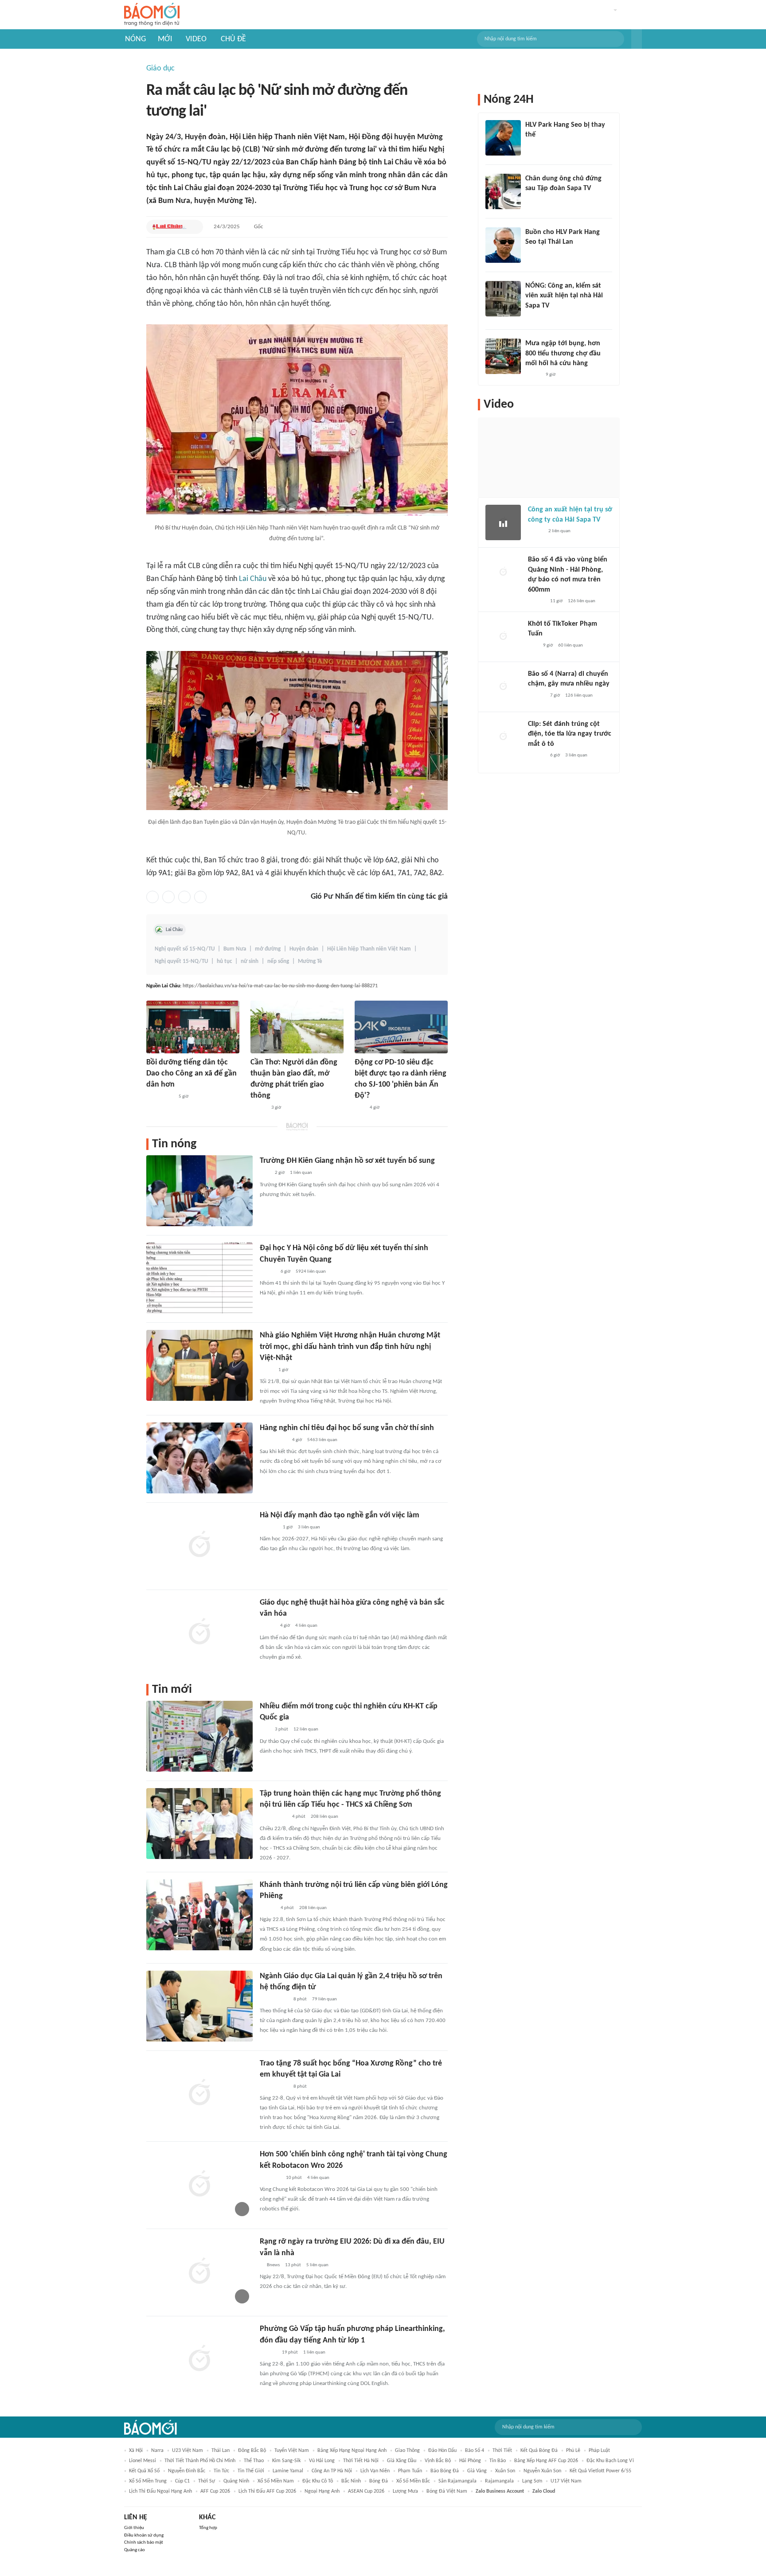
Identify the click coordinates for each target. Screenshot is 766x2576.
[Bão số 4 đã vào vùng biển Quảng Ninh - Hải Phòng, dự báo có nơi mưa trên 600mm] (503, 573)
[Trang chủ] (152, 15)
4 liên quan (306, 1626)
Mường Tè (310, 961)
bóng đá (379, 2481)
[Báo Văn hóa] (268, 1908)
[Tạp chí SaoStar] (534, 147)
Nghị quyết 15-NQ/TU (181, 961)
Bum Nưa (235, 949)
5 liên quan (317, 2265)
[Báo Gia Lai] (274, 1999)
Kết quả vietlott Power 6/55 (600, 2471)
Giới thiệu (134, 2528)
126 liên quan (582, 601)
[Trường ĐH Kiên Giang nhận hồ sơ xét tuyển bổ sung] (199, 1191)
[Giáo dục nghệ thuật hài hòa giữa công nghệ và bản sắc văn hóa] (199, 1633)
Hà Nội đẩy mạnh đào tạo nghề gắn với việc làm (340, 1515)
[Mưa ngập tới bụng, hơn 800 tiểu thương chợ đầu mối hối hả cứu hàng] (503, 356)
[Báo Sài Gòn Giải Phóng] (536, 601)
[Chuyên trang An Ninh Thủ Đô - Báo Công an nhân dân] (265, 1730)
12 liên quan (306, 1729)
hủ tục (224, 961)
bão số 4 (475, 2451)
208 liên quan (324, 1817)
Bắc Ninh (351, 2481)
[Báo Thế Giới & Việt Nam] (266, 1370)
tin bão (498, 2461)
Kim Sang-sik (286, 2461)
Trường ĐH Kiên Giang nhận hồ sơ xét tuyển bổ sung (347, 1161)
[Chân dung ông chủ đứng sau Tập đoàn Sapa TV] (503, 191)
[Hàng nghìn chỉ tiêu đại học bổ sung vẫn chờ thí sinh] (199, 1458)
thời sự (207, 2481)
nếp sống (278, 961)
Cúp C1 (182, 2481)
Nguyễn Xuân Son (542, 2471)
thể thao (254, 2461)
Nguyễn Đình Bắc (187, 2471)
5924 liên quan (311, 1272)
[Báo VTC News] (270, 2178)
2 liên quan (559, 531)
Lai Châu (253, 579)
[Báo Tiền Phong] (268, 2353)
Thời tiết (502, 2451)
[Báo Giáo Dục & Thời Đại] (360, 1108)
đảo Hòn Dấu (442, 2451)
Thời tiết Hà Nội (361, 2461)
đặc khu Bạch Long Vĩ (610, 2461)
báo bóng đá (445, 2471)
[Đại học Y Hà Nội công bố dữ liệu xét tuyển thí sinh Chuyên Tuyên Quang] (199, 1278)
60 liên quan (571, 645)
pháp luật (599, 2451)
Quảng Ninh (236, 2481)
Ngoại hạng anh (322, 2491)
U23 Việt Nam (188, 2451)
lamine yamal (288, 2471)
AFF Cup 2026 (215, 2491)
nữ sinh (250, 961)
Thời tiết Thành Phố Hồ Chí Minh (200, 2461)
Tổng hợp (208, 2528)
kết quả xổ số (144, 2471)
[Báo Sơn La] (273, 1817)
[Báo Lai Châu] (169, 227)
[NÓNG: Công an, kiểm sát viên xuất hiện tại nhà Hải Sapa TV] (503, 299)
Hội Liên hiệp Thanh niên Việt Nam (369, 949)
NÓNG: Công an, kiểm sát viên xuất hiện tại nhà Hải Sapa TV (564, 296)
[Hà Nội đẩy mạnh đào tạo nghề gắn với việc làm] (199, 1545)
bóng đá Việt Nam (447, 2491)
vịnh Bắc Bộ (438, 2461)
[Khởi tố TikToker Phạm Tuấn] (503, 637)
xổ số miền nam (276, 2481)
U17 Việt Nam (566, 2481)
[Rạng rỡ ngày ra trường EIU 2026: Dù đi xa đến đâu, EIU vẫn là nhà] (199, 2272)
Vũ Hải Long (322, 2461)
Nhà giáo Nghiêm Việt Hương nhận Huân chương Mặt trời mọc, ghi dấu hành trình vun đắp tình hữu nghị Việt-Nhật (350, 1346)
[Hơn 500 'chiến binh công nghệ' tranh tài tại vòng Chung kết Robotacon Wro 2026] (199, 2184)
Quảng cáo (135, 2550)
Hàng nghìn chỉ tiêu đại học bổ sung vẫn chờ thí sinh (347, 1428)
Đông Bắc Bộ (252, 2451)
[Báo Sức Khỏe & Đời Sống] (268, 1272)
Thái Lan (221, 2451)
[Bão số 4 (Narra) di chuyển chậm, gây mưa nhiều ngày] (503, 687)
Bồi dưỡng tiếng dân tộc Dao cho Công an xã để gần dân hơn (191, 1074)
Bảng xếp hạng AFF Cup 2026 (546, 2461)
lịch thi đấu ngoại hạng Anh (160, 2491)
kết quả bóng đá (539, 2451)
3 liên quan (309, 1527)
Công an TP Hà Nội (332, 2471)
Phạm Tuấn (410, 2471)
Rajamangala (499, 2481)
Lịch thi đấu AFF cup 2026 (267, 2491)
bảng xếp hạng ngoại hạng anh (352, 2451)
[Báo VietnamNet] (267, 1626)
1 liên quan (301, 1173)
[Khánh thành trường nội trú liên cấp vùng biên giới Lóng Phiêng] (199, 1915)
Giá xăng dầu (402, 2461)
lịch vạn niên (375, 2471)
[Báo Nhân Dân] (258, 1108)
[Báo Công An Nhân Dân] (160, 1097)
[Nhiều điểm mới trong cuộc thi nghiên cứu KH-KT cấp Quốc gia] (199, 1736)
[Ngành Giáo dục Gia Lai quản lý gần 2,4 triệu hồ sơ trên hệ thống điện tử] (199, 2006)
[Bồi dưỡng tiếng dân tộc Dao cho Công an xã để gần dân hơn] (193, 1027)
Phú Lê (573, 2451)
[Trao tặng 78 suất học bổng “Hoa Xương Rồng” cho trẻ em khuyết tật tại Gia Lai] (199, 2093)
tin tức (221, 2471)
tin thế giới (251, 2471)
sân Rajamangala (457, 2481)
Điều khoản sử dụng (144, 2535)
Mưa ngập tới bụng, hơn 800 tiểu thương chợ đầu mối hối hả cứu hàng (563, 353)
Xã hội (136, 2451)
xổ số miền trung (148, 2481)
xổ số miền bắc (413, 2481)
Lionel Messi (143, 2461)
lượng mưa (405, 2491)
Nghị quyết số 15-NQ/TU (185, 949)
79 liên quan (324, 1999)
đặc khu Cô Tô (318, 2481)
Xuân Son (505, 2471)
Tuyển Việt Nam (292, 2451)
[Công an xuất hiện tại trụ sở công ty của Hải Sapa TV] (503, 522)
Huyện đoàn (304, 949)
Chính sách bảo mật (144, 2543)
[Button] (637, 39)
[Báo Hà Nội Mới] (269, 1528)
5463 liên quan (322, 1440)
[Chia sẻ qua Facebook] (152, 897)
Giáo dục (160, 68)
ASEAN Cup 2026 (366, 2491)
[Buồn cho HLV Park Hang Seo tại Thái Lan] (503, 245)
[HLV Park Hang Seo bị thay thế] (503, 138)
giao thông (407, 2451)
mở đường (268, 949)
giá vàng (477, 2471)
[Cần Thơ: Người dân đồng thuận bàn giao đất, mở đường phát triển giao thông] (297, 1027)
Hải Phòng (470, 2461)
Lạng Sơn (532, 2481)
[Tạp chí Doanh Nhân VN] (532, 200)
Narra (157, 2451)
